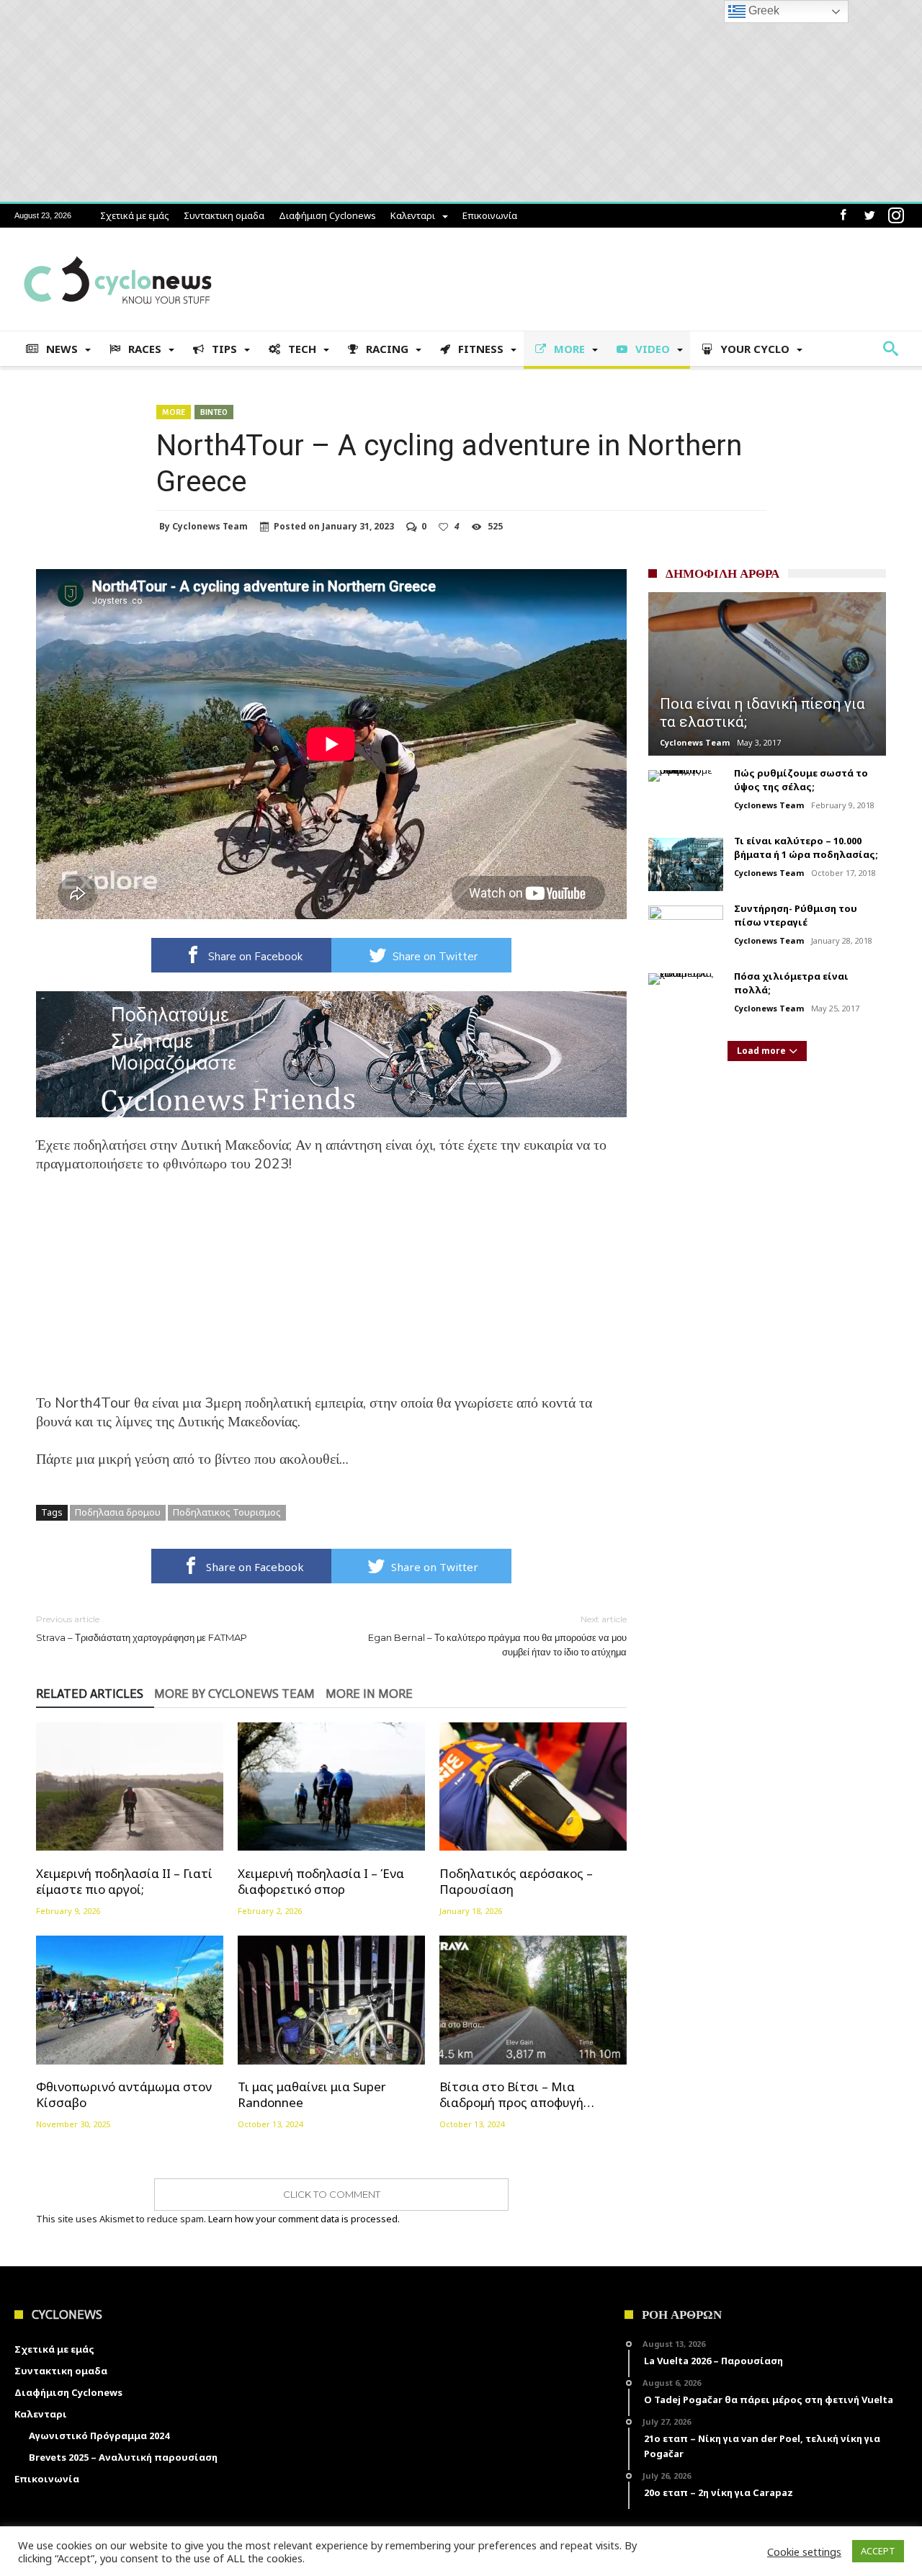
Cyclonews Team (210, 527)
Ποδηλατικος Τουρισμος (227, 1512)
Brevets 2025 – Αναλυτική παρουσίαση (123, 2457)
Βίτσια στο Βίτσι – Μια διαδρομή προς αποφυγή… (517, 2095)
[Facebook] (843, 216)
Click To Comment (332, 2194)
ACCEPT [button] (878, 2551)
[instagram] (896, 216)
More (174, 412)
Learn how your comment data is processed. (304, 2219)
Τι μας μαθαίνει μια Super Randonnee (312, 2095)
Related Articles (90, 1694)
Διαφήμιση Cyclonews (327, 215)
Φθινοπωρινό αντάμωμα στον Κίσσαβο (124, 2095)
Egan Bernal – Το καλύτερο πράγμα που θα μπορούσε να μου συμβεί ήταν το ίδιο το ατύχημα (497, 1636)
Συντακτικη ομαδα (224, 215)
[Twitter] (869, 216)
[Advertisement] (331, 1293)
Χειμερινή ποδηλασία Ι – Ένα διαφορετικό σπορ (321, 1881)
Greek (762, 10)
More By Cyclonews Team (234, 1694)
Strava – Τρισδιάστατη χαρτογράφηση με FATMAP (142, 1628)
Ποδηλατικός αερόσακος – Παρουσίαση (516, 1881)
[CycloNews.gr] (118, 249)
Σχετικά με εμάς (135, 215)
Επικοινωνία (490, 215)
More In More (369, 1694)
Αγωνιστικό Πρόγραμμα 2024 (99, 2436)
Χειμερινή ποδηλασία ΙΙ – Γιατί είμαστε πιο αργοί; (124, 1881)
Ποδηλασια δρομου (118, 1512)
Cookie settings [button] (804, 2552)
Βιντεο (214, 412)
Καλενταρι (413, 215)
